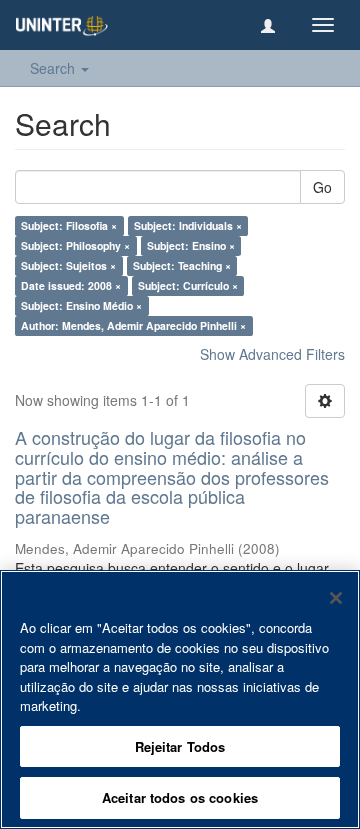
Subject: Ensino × (191, 245)
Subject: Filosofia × (69, 225)
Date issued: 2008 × (71, 285)
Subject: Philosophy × (75, 245)
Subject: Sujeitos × (68, 265)
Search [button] (54, 68)
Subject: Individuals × (188, 225)
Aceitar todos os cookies (180, 797)
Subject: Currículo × (188, 285)
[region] (180, 699)
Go (322, 187)
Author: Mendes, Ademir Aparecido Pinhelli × (133, 325)
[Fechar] (336, 598)
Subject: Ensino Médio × (81, 305)
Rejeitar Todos (180, 746)
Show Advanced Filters (272, 354)
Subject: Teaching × (182, 265)
